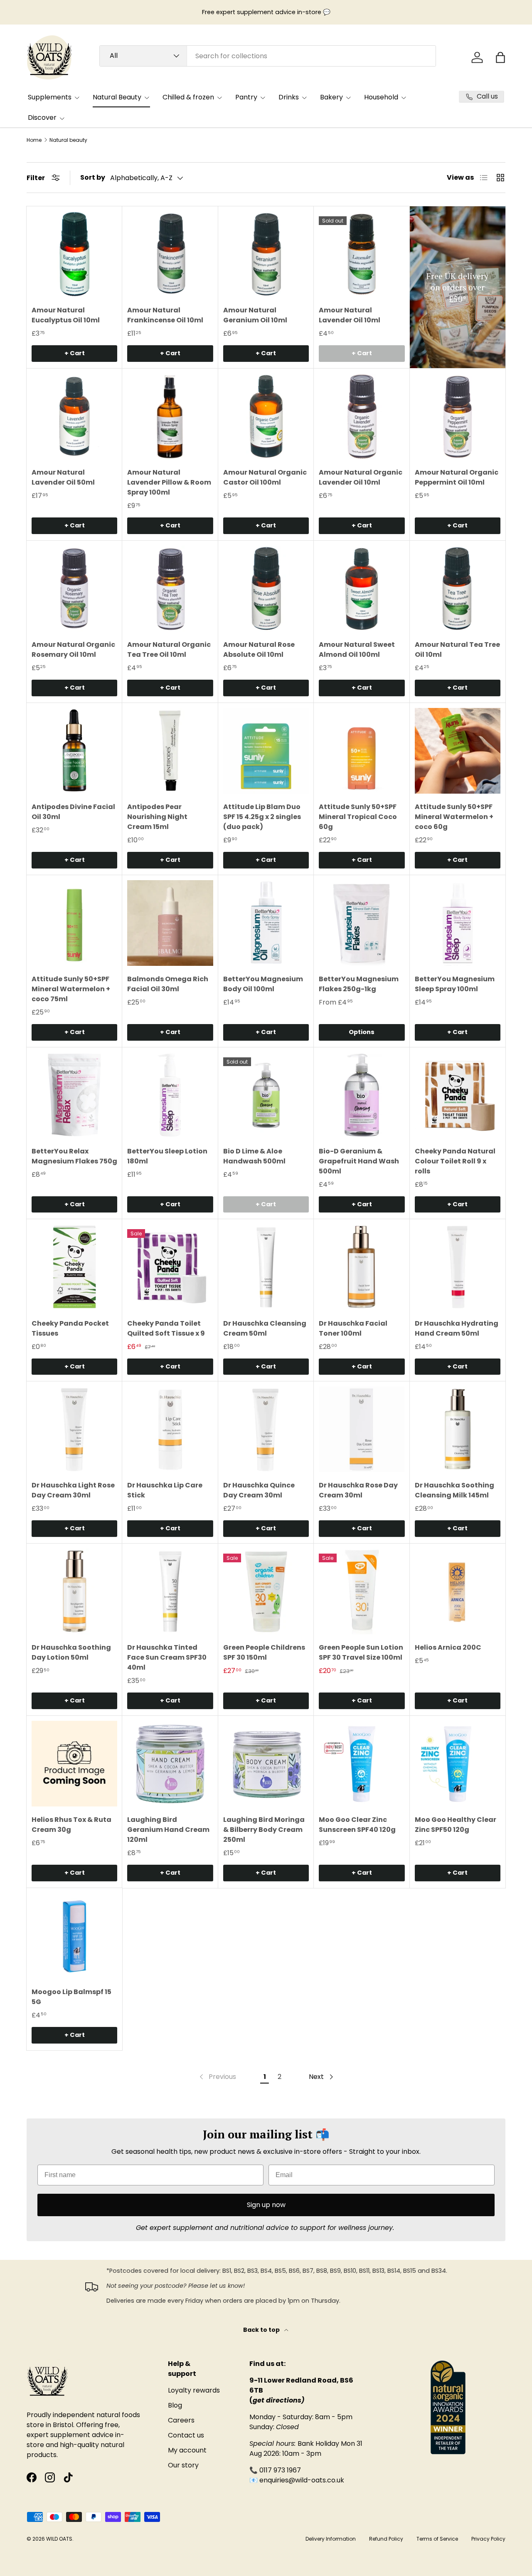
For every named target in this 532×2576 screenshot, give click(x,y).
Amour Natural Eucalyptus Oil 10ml (66, 315)
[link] (217, 2077)
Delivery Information (331, 2539)
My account (187, 2450)
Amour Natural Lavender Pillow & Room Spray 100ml (169, 482)
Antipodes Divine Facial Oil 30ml (73, 812)
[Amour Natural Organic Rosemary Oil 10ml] (74, 589)
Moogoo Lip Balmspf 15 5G (71, 1997)
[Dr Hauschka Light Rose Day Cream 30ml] (74, 1429)
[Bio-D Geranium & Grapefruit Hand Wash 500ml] (362, 1095)
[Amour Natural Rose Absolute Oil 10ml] (266, 589)
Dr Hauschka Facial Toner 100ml (353, 1328)
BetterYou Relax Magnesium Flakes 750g (74, 1156)
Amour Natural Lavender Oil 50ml (63, 477)
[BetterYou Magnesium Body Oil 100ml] (266, 923)
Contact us (186, 2435)
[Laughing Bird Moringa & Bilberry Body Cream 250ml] (266, 1764)
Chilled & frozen (188, 97)
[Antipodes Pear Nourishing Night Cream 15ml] (170, 751)
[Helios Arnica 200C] (458, 1591)
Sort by (93, 177)
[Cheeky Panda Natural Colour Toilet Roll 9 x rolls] (458, 1095)
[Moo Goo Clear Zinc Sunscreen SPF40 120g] (362, 1764)
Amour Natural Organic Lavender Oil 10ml (361, 477)
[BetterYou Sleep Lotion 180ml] (170, 1095)
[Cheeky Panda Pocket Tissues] (74, 1267)
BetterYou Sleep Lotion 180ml (167, 1156)
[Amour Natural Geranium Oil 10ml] (266, 254)
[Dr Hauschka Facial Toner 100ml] (362, 1267)
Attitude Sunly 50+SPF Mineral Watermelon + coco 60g (454, 817)
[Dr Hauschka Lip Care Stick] (170, 1429)
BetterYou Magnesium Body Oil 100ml (263, 984)
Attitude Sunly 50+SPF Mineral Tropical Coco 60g (358, 817)
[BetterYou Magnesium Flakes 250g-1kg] (362, 923)
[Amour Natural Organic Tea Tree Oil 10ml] (170, 589)
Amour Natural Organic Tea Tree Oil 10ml (169, 650)
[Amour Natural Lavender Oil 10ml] (362, 254)
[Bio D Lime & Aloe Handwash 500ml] (266, 1095)
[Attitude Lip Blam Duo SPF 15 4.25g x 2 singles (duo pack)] (266, 751)
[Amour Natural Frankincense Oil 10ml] (170, 254)
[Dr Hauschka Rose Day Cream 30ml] (362, 1429)
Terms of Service (437, 2539)
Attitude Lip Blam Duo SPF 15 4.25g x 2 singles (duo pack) (262, 817)
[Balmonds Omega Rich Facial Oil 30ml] (170, 923)
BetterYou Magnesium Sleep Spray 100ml (455, 984)
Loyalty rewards (194, 2390)
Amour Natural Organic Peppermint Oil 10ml (457, 477)
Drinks (289, 97)
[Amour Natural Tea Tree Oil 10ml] (458, 589)
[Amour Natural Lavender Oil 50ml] (74, 416)
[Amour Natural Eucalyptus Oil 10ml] (74, 254)
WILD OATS (59, 2539)
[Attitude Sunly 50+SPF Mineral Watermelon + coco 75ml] (74, 923)
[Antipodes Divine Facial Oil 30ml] (74, 751)
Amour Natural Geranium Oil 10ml (255, 315)
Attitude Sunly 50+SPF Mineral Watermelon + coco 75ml (71, 989)
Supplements (50, 97)
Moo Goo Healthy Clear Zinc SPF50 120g (456, 1825)
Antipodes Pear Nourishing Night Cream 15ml (157, 817)
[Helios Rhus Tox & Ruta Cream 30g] (74, 1764)
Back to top (262, 2330)
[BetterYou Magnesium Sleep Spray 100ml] (458, 923)
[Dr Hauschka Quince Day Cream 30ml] (266, 1429)
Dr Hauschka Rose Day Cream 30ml (358, 1490)
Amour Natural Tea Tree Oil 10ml (457, 650)
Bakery (331, 97)
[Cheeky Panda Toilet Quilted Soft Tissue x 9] (170, 1267)
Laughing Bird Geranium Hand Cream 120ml (168, 1830)
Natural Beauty (117, 97)
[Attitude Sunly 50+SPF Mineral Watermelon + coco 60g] (458, 751)
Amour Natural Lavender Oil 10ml (350, 315)
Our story (183, 2465)
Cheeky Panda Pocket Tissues (70, 1328)
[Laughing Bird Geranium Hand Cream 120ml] (170, 1764)
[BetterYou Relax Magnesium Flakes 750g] (74, 1095)
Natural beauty (68, 140)
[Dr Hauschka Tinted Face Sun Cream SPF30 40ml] (170, 1591)
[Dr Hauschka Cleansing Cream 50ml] (266, 1267)
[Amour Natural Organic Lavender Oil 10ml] (362, 416)
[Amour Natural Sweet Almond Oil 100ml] (362, 589)
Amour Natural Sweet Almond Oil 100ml (357, 650)
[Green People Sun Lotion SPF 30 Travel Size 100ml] (362, 1591)
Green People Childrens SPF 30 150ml (264, 1652)
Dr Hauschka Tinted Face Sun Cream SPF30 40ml (167, 1657)
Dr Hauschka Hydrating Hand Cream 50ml (457, 1328)
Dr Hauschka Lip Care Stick (165, 1490)
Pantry (246, 97)
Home (34, 140)
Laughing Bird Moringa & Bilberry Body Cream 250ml (264, 1830)
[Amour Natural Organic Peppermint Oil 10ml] (458, 416)
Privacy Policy (488, 2539)
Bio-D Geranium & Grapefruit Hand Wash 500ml (359, 1161)
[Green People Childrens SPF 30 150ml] (266, 1591)
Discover (42, 118)
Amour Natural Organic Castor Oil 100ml (265, 477)
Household (381, 97)
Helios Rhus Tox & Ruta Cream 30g (71, 1825)
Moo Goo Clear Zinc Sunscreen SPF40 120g (357, 1825)
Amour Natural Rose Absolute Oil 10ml (259, 650)
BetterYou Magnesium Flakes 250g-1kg (359, 984)
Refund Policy (386, 2539)
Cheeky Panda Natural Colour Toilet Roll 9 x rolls (455, 1161)
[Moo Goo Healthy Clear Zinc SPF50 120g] (458, 1764)
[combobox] (268, 56)
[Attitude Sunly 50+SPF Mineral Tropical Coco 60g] (362, 751)
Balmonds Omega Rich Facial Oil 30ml (168, 984)
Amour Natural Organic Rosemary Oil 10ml (73, 650)
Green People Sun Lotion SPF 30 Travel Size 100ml (361, 1652)
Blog (175, 2405)
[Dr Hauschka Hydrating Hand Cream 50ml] (458, 1267)
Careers (181, 2420)
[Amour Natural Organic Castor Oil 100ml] (266, 416)
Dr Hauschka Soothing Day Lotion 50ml (71, 1652)
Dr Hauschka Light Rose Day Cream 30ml (73, 1490)
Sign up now (266, 2205)
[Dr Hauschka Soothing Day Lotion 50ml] (74, 1591)
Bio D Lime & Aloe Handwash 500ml (254, 1156)
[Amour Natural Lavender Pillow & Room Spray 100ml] (170, 416)
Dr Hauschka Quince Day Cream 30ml (259, 1490)
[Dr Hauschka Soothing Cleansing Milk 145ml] (458, 1429)
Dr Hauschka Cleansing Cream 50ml (265, 1328)
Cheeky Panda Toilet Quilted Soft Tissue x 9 (166, 1328)
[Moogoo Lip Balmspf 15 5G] (74, 1936)
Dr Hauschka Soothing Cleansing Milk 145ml (454, 1490)
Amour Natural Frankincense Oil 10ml (165, 315)
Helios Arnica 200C (448, 1647)
